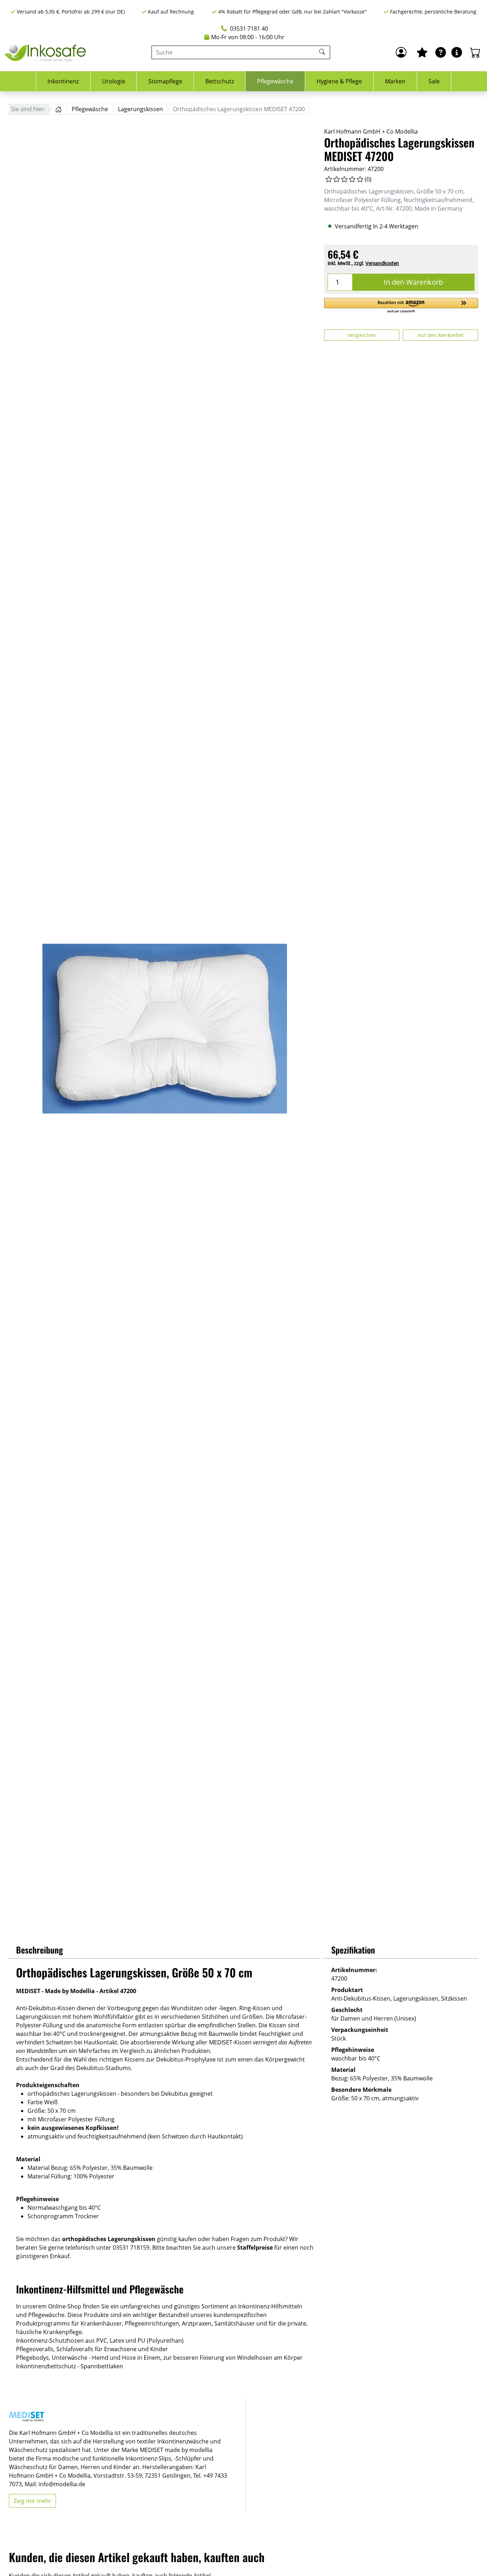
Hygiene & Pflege (339, 81)
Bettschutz (220, 81)
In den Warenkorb (413, 282)
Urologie (114, 81)
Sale (434, 81)
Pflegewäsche (275, 81)
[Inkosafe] (46, 53)
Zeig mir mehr (32, 2501)
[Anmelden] (401, 52)
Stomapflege (165, 81)
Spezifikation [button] (353, 1950)
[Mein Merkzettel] (422, 52)
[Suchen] (323, 52)
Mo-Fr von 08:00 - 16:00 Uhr (248, 37)
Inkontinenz (63, 81)
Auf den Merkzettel (441, 335)
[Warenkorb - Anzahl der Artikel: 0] (475, 52)
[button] (401, 306)
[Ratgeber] (441, 52)
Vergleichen (362, 335)
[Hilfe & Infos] (457, 52)
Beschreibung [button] (40, 1950)
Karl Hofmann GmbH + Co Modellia (371, 131)
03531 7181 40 (248, 29)
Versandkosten (382, 263)
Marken (395, 81)
